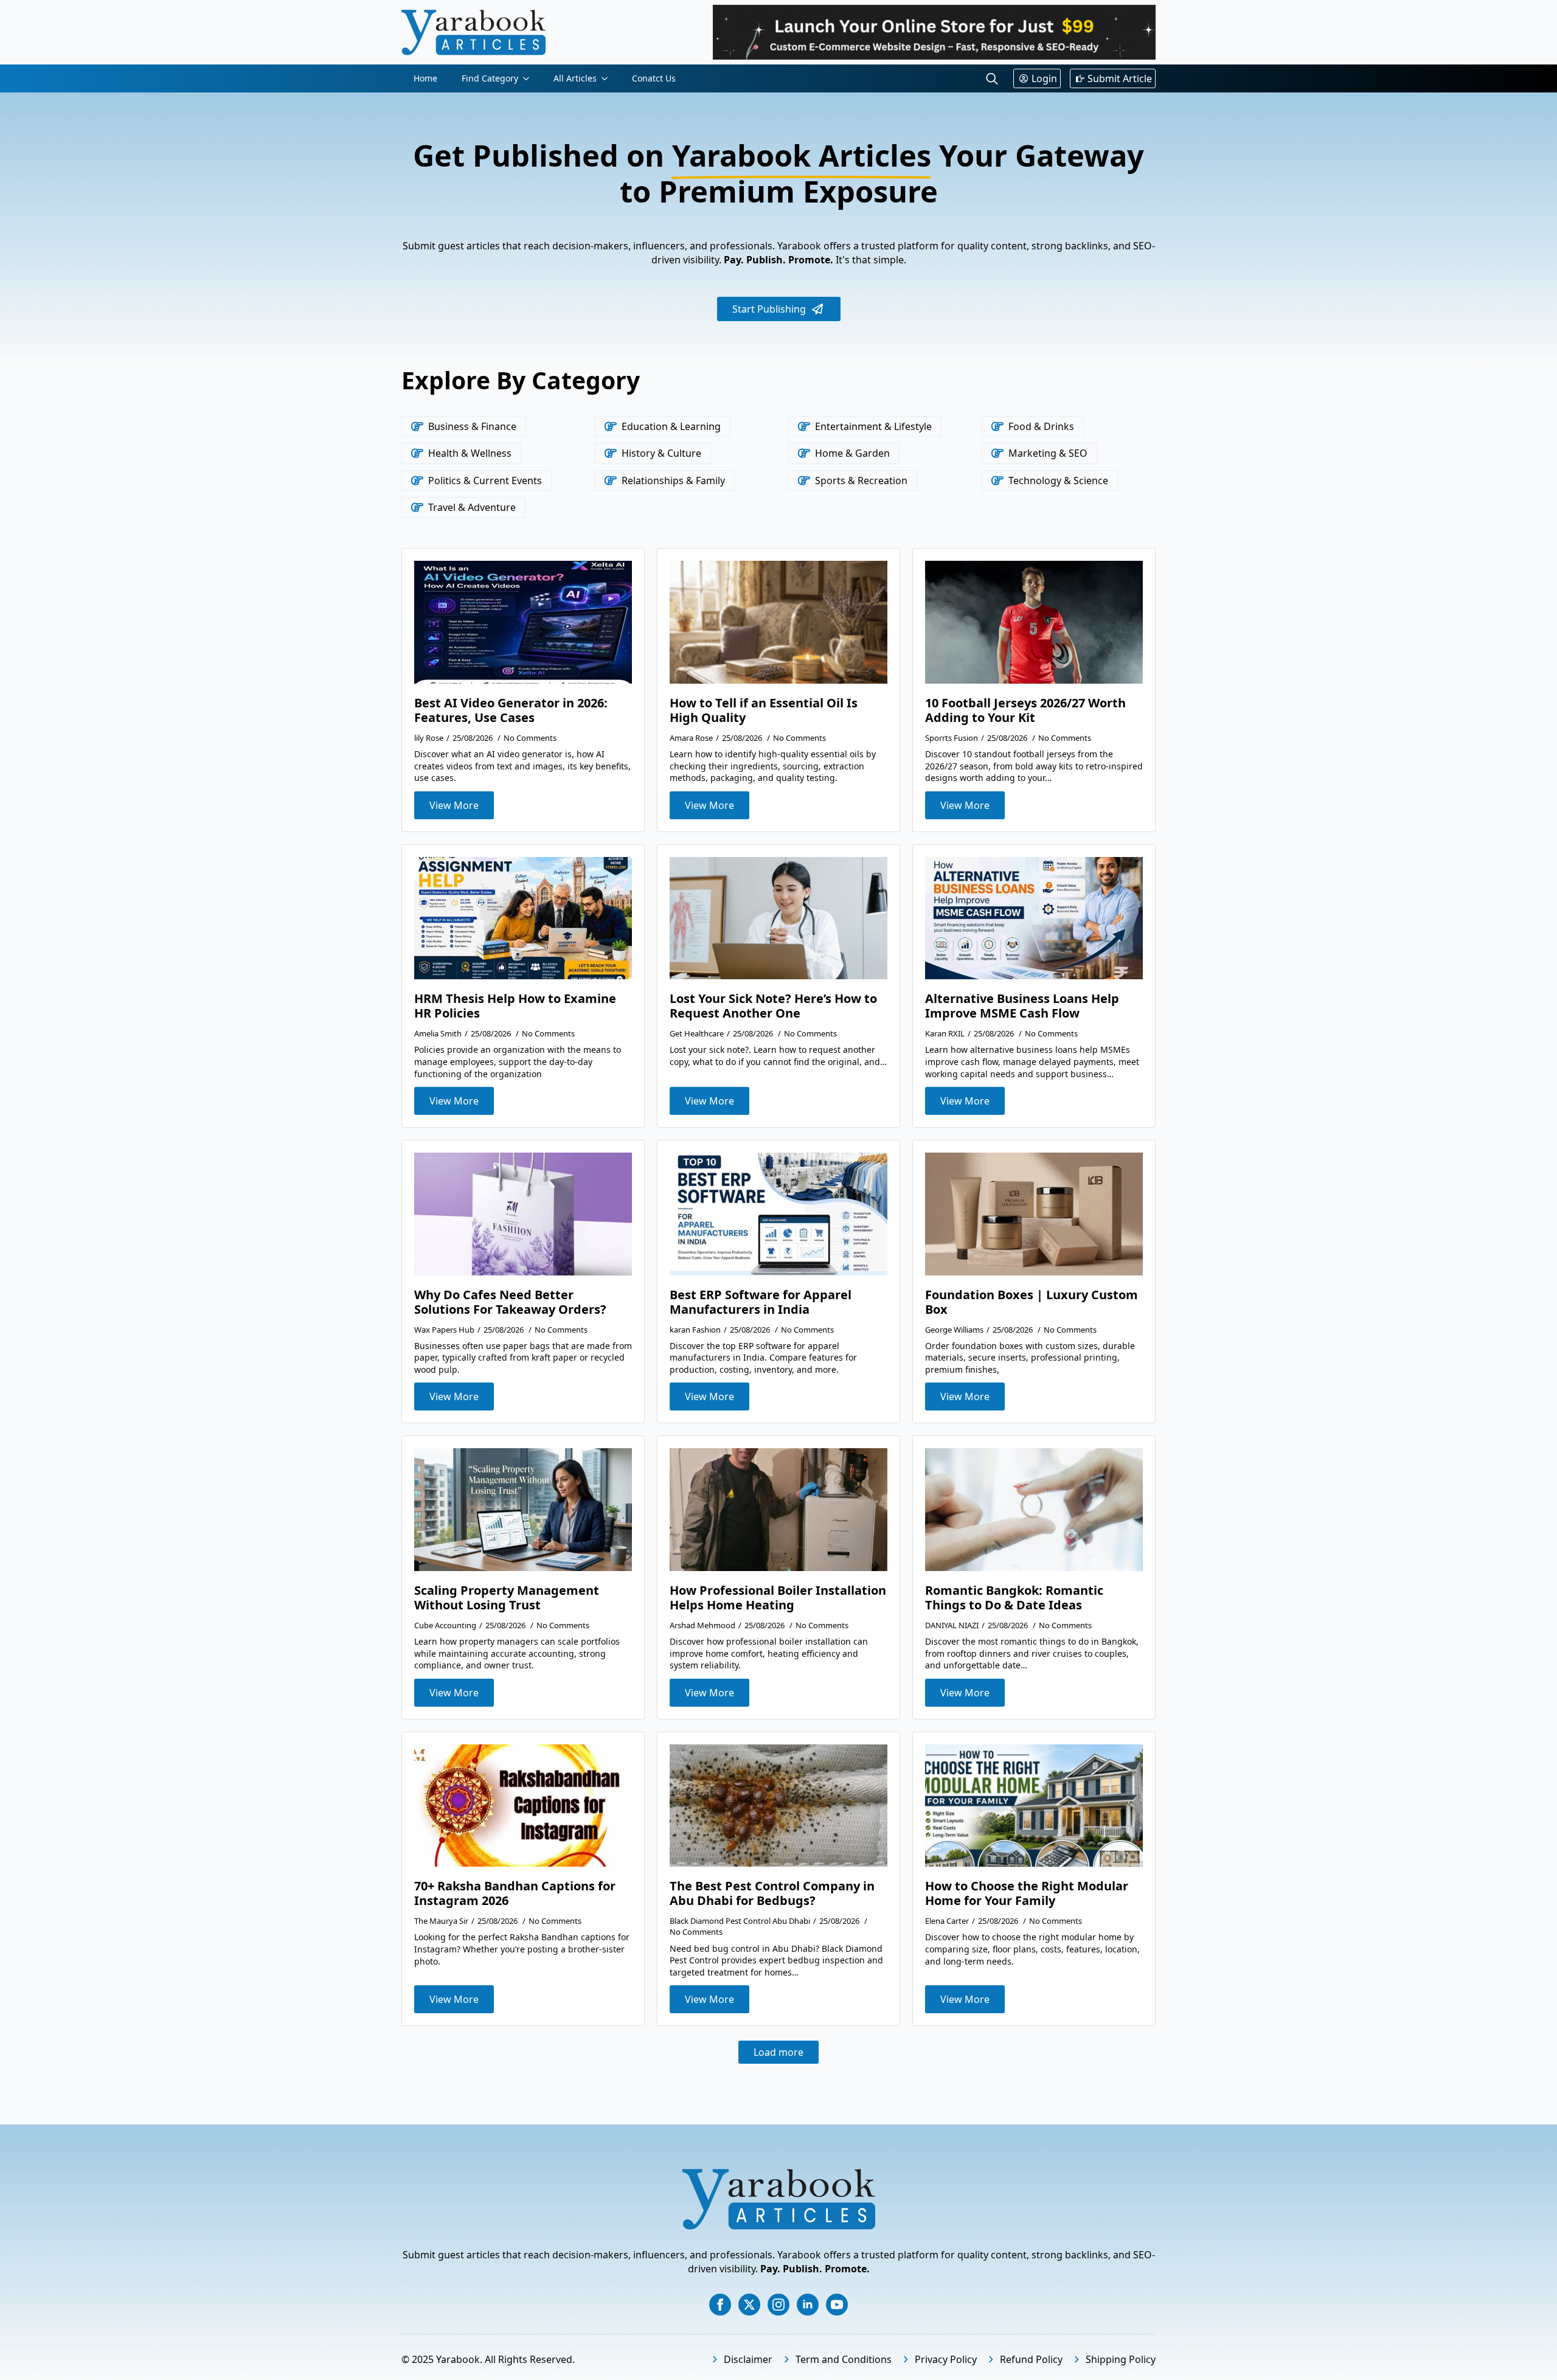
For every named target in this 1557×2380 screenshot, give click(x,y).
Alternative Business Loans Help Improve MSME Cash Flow (1022, 1006)
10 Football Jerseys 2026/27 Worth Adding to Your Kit (1025, 710)
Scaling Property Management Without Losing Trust (507, 1598)
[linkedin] (808, 2305)
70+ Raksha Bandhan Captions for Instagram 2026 (515, 1893)
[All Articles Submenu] (608, 78)
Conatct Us (654, 78)
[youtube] (837, 2305)
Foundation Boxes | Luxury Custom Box (1032, 1302)
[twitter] (749, 2305)
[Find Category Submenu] (530, 78)
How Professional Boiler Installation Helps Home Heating (778, 1598)
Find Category (490, 78)
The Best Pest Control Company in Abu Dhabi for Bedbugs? (772, 1893)
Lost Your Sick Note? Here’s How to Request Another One (773, 1006)
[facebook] (720, 2305)
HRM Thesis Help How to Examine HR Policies (515, 1006)
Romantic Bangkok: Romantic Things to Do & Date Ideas (1014, 1598)
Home (425, 78)
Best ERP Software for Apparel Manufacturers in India (761, 1302)
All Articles (575, 78)
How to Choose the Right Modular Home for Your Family (1027, 1893)
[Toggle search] (992, 78)
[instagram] (778, 2305)
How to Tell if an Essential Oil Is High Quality (764, 710)
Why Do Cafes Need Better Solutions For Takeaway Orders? (510, 1302)
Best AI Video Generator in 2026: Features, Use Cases (511, 710)
